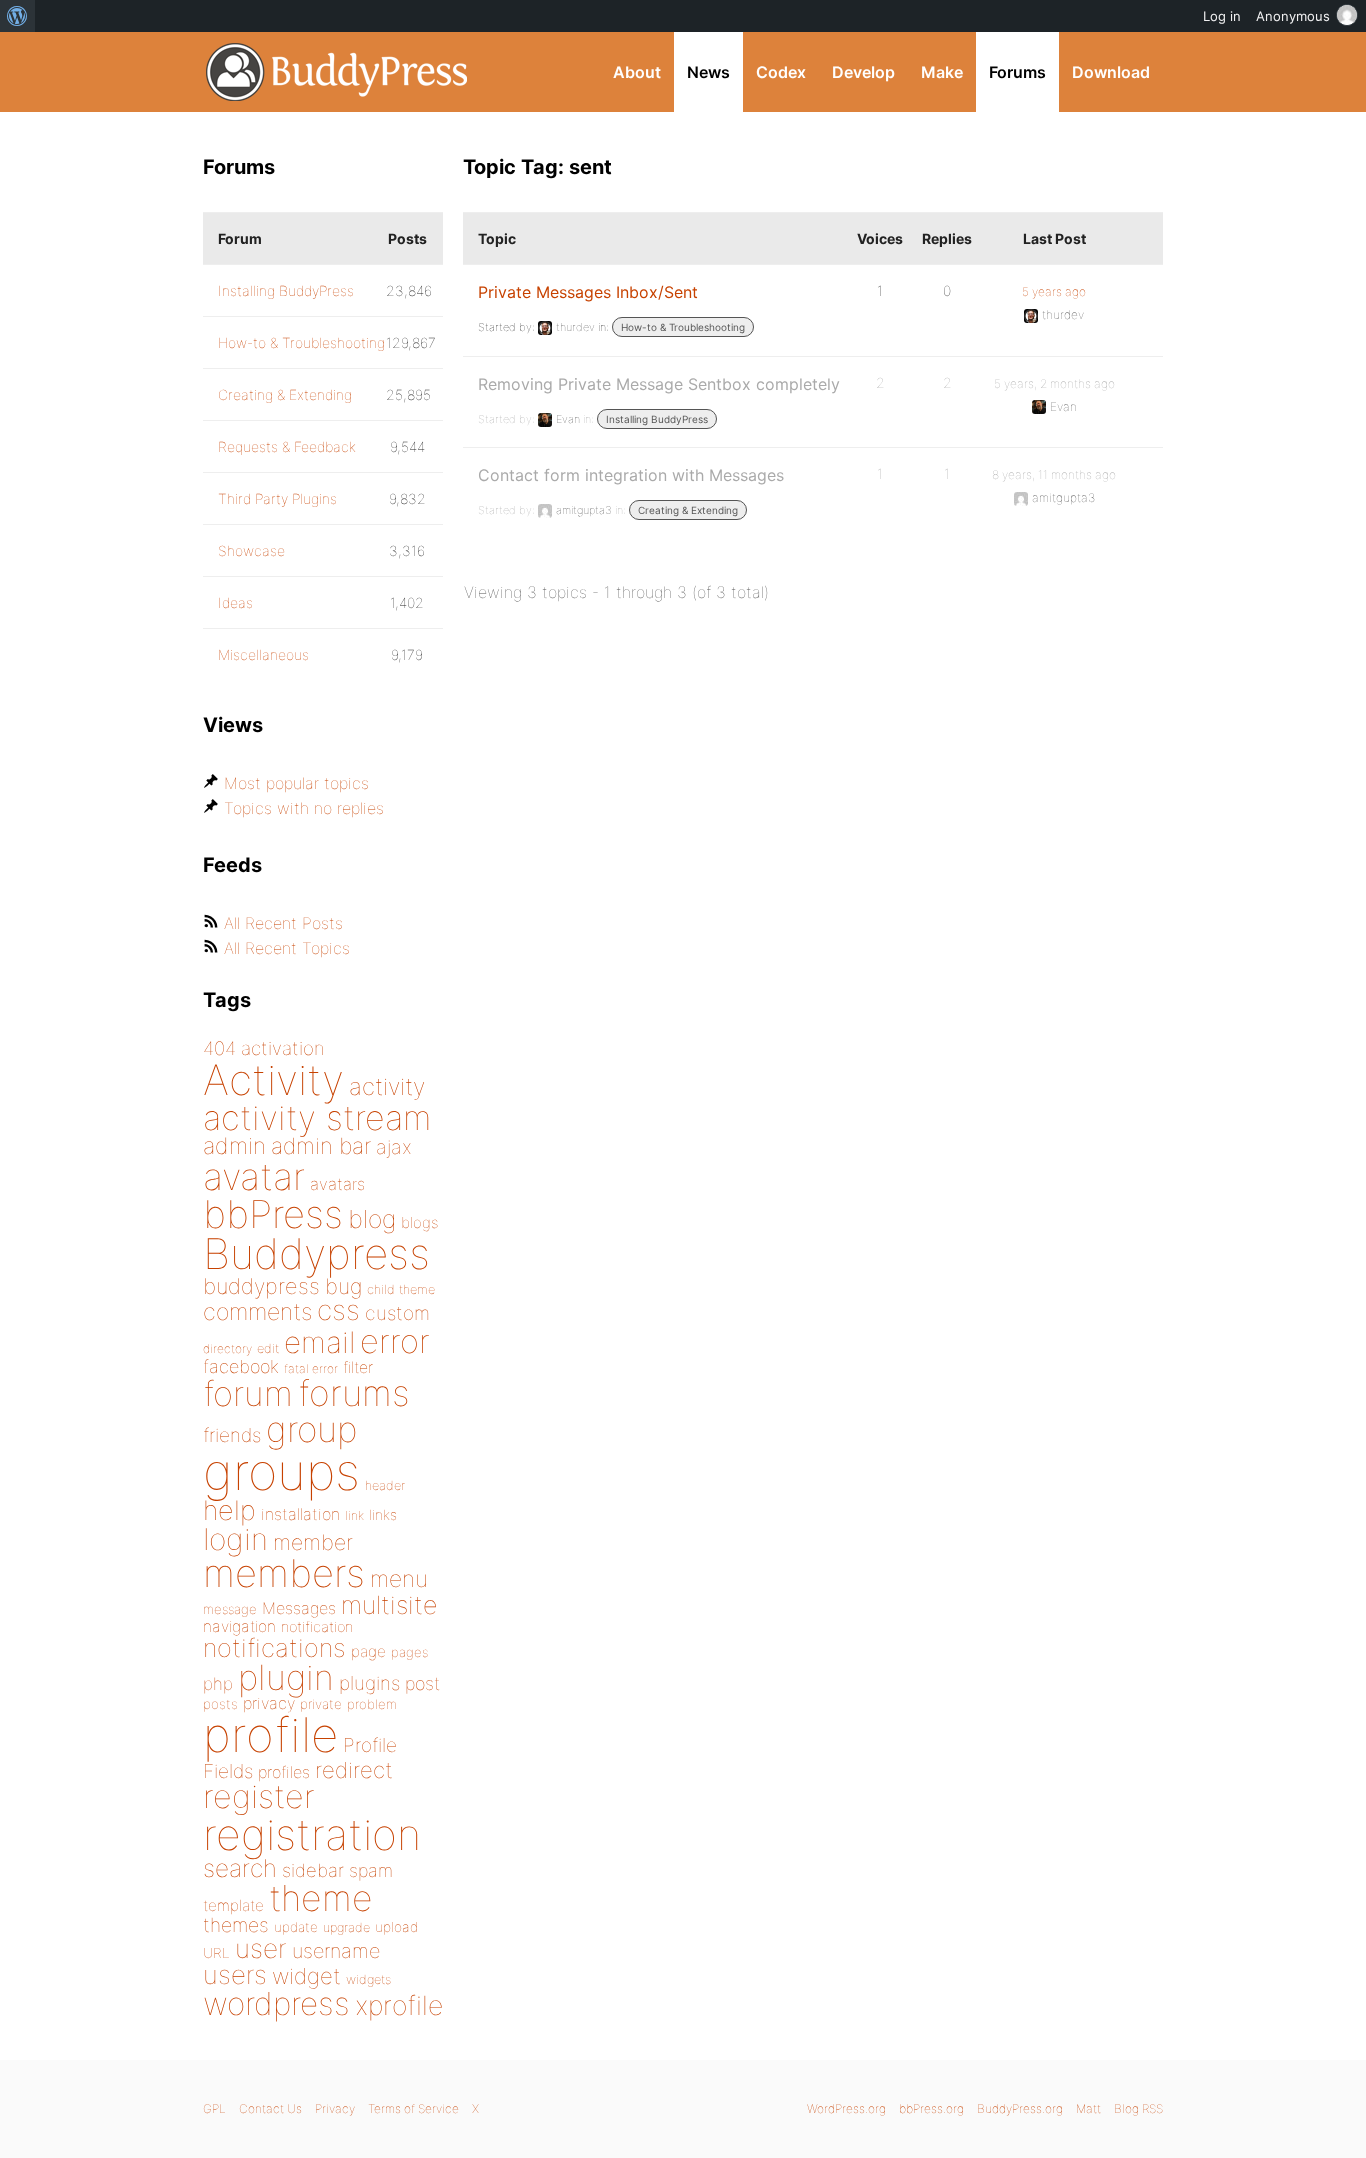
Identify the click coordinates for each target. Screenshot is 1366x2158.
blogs (419, 1222)
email (319, 1342)
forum (248, 1393)
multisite (389, 1605)
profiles (284, 1772)
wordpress (276, 2003)
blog (372, 1219)
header (385, 1485)
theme (321, 1898)
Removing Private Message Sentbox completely (659, 384)
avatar (254, 1176)
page (368, 1651)
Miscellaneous (263, 654)
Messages (299, 1608)
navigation (239, 1626)
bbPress (273, 1214)
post (422, 1683)
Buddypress (316, 1253)
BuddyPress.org (337, 72)
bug (343, 1286)
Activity (273, 1079)
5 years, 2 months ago (1054, 383)
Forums (1017, 72)
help (229, 1510)
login (235, 1539)
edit (268, 1348)
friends (232, 1435)
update (296, 1927)
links (383, 1514)
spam (371, 1870)
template (233, 1905)
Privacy (335, 2108)
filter (358, 1367)
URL (216, 1953)
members (284, 1573)
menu (399, 1579)
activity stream (317, 1117)
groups (281, 1471)
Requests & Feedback (287, 446)
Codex (781, 72)
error (395, 1341)
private (321, 1704)
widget (306, 1976)
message (230, 1609)
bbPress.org (931, 2108)
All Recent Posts (283, 923)
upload (396, 1927)
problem (372, 1704)
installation (300, 1514)
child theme (401, 1289)
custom (397, 1313)
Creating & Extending (688, 510)
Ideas (235, 602)
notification (317, 1627)
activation (283, 1048)
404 (219, 1048)
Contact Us (270, 2108)
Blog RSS (1138, 2108)
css (338, 1310)
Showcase (251, 550)
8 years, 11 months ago (1054, 474)
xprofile (399, 2005)
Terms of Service (413, 2108)
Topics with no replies (304, 808)
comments (257, 1311)
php (218, 1683)
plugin (286, 1677)
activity (387, 1086)
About (637, 72)
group (311, 1429)
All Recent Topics (287, 948)
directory (227, 1348)
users (235, 1974)
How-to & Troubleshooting (683, 327)
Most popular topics (296, 783)
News (708, 72)
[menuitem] (17, 16)
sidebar (313, 1870)
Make (942, 72)
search (240, 1868)
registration (312, 1834)
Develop (863, 72)
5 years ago (1054, 291)
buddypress (261, 1286)
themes (236, 1925)
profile (270, 1735)
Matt (1088, 2108)
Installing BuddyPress (657, 419)
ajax (394, 1147)
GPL (214, 2108)
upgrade (346, 1927)
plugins (369, 1683)
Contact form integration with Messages (631, 475)
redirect (354, 1770)
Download (1111, 72)
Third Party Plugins (277, 498)
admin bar (321, 1145)
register (259, 1796)
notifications (274, 1647)
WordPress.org (846, 2108)
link (354, 1515)
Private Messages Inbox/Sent (588, 292)
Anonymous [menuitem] (1293, 16)
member (313, 1542)
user (261, 1948)
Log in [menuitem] (1222, 16)
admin (234, 1146)
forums (354, 1393)
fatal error (311, 1368)
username (336, 1951)
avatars (337, 1184)
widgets (368, 1979)
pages (409, 1652)
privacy (269, 1703)
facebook (241, 1366)
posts (220, 1704)
